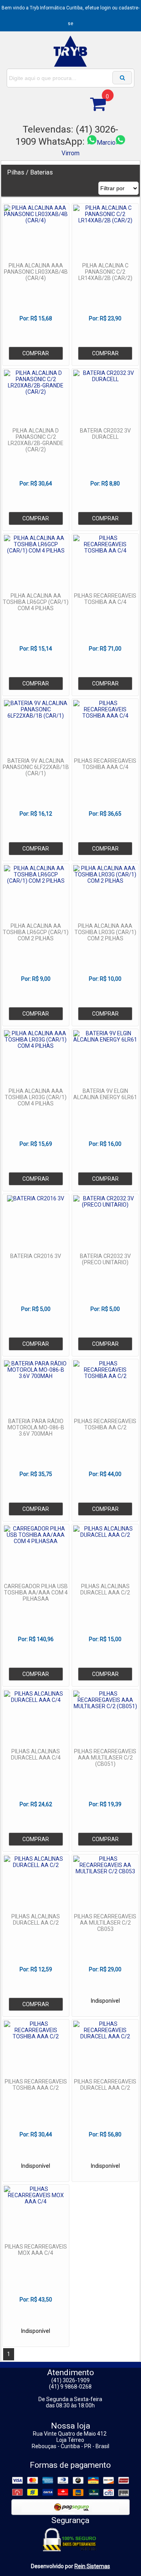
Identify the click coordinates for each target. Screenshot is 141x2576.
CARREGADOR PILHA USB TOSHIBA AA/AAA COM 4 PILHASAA (36, 1593)
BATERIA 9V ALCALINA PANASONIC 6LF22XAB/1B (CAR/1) (36, 767)
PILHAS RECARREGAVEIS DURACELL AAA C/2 (105, 2085)
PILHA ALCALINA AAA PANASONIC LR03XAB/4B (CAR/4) (36, 272)
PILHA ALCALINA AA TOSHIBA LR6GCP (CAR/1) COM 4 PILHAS (36, 602)
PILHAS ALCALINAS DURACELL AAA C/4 (36, 1754)
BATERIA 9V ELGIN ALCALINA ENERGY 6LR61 (105, 1094)
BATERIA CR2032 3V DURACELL (105, 434)
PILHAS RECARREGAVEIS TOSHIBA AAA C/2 (36, 2085)
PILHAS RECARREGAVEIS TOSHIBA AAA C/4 (105, 764)
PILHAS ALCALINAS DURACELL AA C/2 (36, 1920)
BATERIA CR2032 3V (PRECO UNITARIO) (105, 1259)
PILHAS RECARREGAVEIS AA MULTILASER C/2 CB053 (105, 1923)
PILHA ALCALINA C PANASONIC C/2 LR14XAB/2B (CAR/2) (105, 272)
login (106, 8)
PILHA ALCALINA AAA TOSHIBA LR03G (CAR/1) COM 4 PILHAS (36, 1097)
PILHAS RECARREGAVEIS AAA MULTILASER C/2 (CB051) (105, 1758)
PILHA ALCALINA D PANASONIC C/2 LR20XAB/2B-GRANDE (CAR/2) (36, 440)
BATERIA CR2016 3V (36, 1256)
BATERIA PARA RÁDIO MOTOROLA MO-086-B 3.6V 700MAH (36, 1427)
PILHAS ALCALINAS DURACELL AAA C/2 (105, 1589)
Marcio (106, 143)
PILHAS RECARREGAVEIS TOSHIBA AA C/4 (105, 599)
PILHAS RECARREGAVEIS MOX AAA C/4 (36, 2250)
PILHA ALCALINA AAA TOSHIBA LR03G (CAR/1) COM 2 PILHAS (105, 932)
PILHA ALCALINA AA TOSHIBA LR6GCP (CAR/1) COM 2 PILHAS (36, 932)
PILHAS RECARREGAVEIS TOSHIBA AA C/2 (105, 1424)
